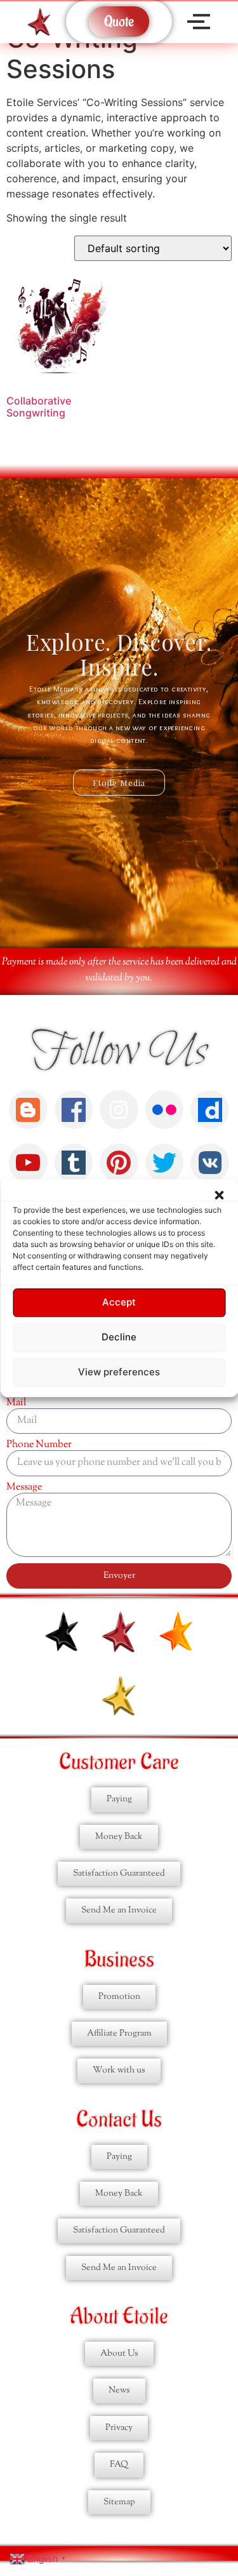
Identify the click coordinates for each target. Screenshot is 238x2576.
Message (24, 1488)
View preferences (119, 1372)
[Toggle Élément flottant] (208, 2495)
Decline (119, 1338)
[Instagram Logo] (119, 1110)
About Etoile (119, 2317)
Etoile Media (119, 783)
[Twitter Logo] (165, 1163)
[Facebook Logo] (74, 1110)
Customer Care (119, 1762)
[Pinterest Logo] (119, 1163)
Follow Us (119, 1052)
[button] (219, 1195)
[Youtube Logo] (28, 1163)
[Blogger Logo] (28, 1110)
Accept (119, 1303)
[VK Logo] (210, 1163)
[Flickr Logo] (165, 1110)
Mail (16, 1403)
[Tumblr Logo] (74, 1163)
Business (119, 1960)
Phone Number (39, 1445)
